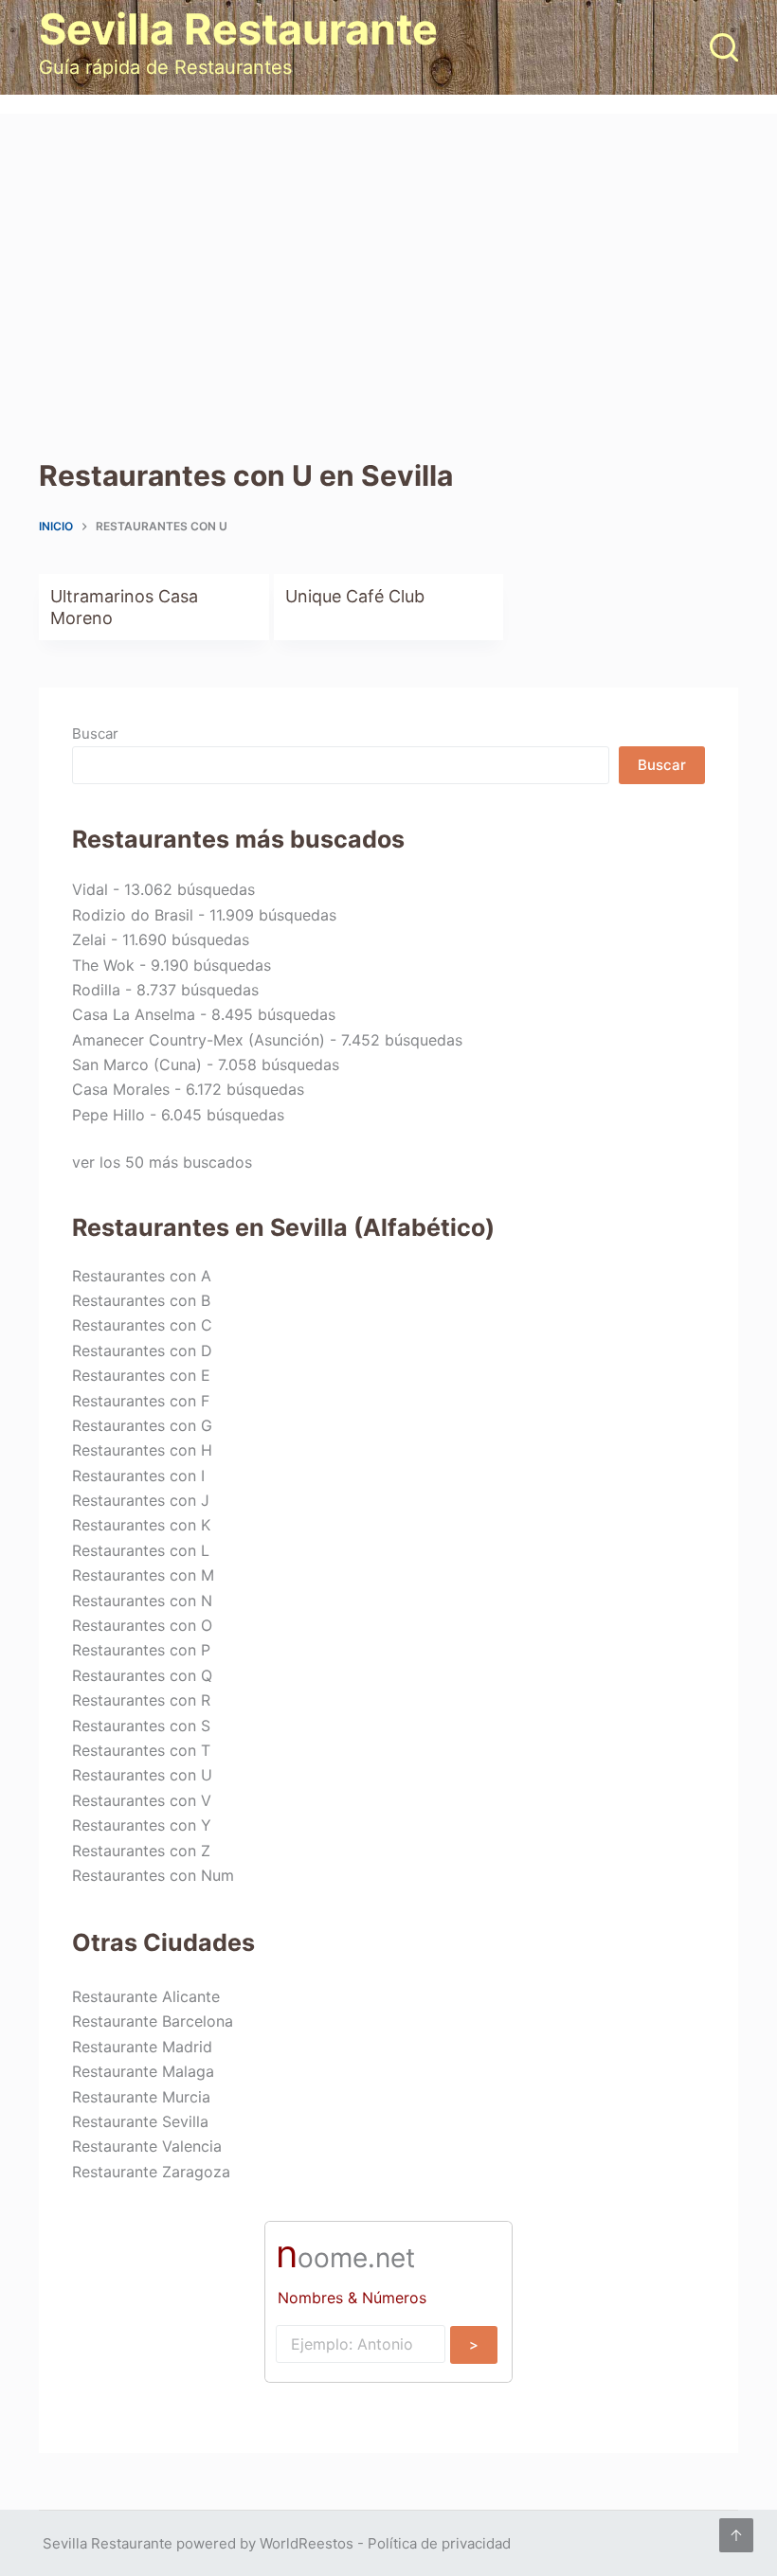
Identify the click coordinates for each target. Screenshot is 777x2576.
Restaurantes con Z (141, 1851)
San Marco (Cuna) (137, 1064)
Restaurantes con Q (142, 1675)
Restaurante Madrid (142, 2047)
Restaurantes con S (141, 1726)
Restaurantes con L (141, 1550)
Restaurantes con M (143, 1575)
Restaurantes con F (141, 1401)
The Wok (103, 965)
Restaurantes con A (142, 1276)
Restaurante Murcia (141, 2097)
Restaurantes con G (142, 1425)
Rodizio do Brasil (133, 915)
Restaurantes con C (142, 1325)
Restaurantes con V (142, 1800)
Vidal (90, 889)
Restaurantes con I (138, 1476)
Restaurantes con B (141, 1300)
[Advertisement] (388, 256)
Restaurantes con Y (142, 1825)
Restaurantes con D (142, 1351)
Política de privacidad (439, 2543)
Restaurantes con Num (153, 1875)
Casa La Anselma (134, 1014)
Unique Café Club (355, 596)
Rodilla (96, 990)
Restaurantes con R (141, 1700)
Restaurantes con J (141, 1500)
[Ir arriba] (736, 2535)
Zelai (89, 939)
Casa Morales (121, 1089)
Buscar (95, 733)
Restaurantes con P (141, 1650)
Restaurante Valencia (147, 2146)
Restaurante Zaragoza (151, 2172)
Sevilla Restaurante (238, 29)
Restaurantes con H (142, 1450)
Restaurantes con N (142, 1601)
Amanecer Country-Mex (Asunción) (199, 1040)
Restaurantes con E (141, 1375)
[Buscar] (724, 47)
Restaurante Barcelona (153, 2021)
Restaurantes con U (142, 1775)
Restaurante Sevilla (140, 2121)
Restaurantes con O (142, 1625)
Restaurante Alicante (146, 1996)
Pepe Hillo (108, 1115)
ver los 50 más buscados (162, 1162)
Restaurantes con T (141, 1750)
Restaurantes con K (141, 1525)
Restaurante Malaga (143, 2071)
